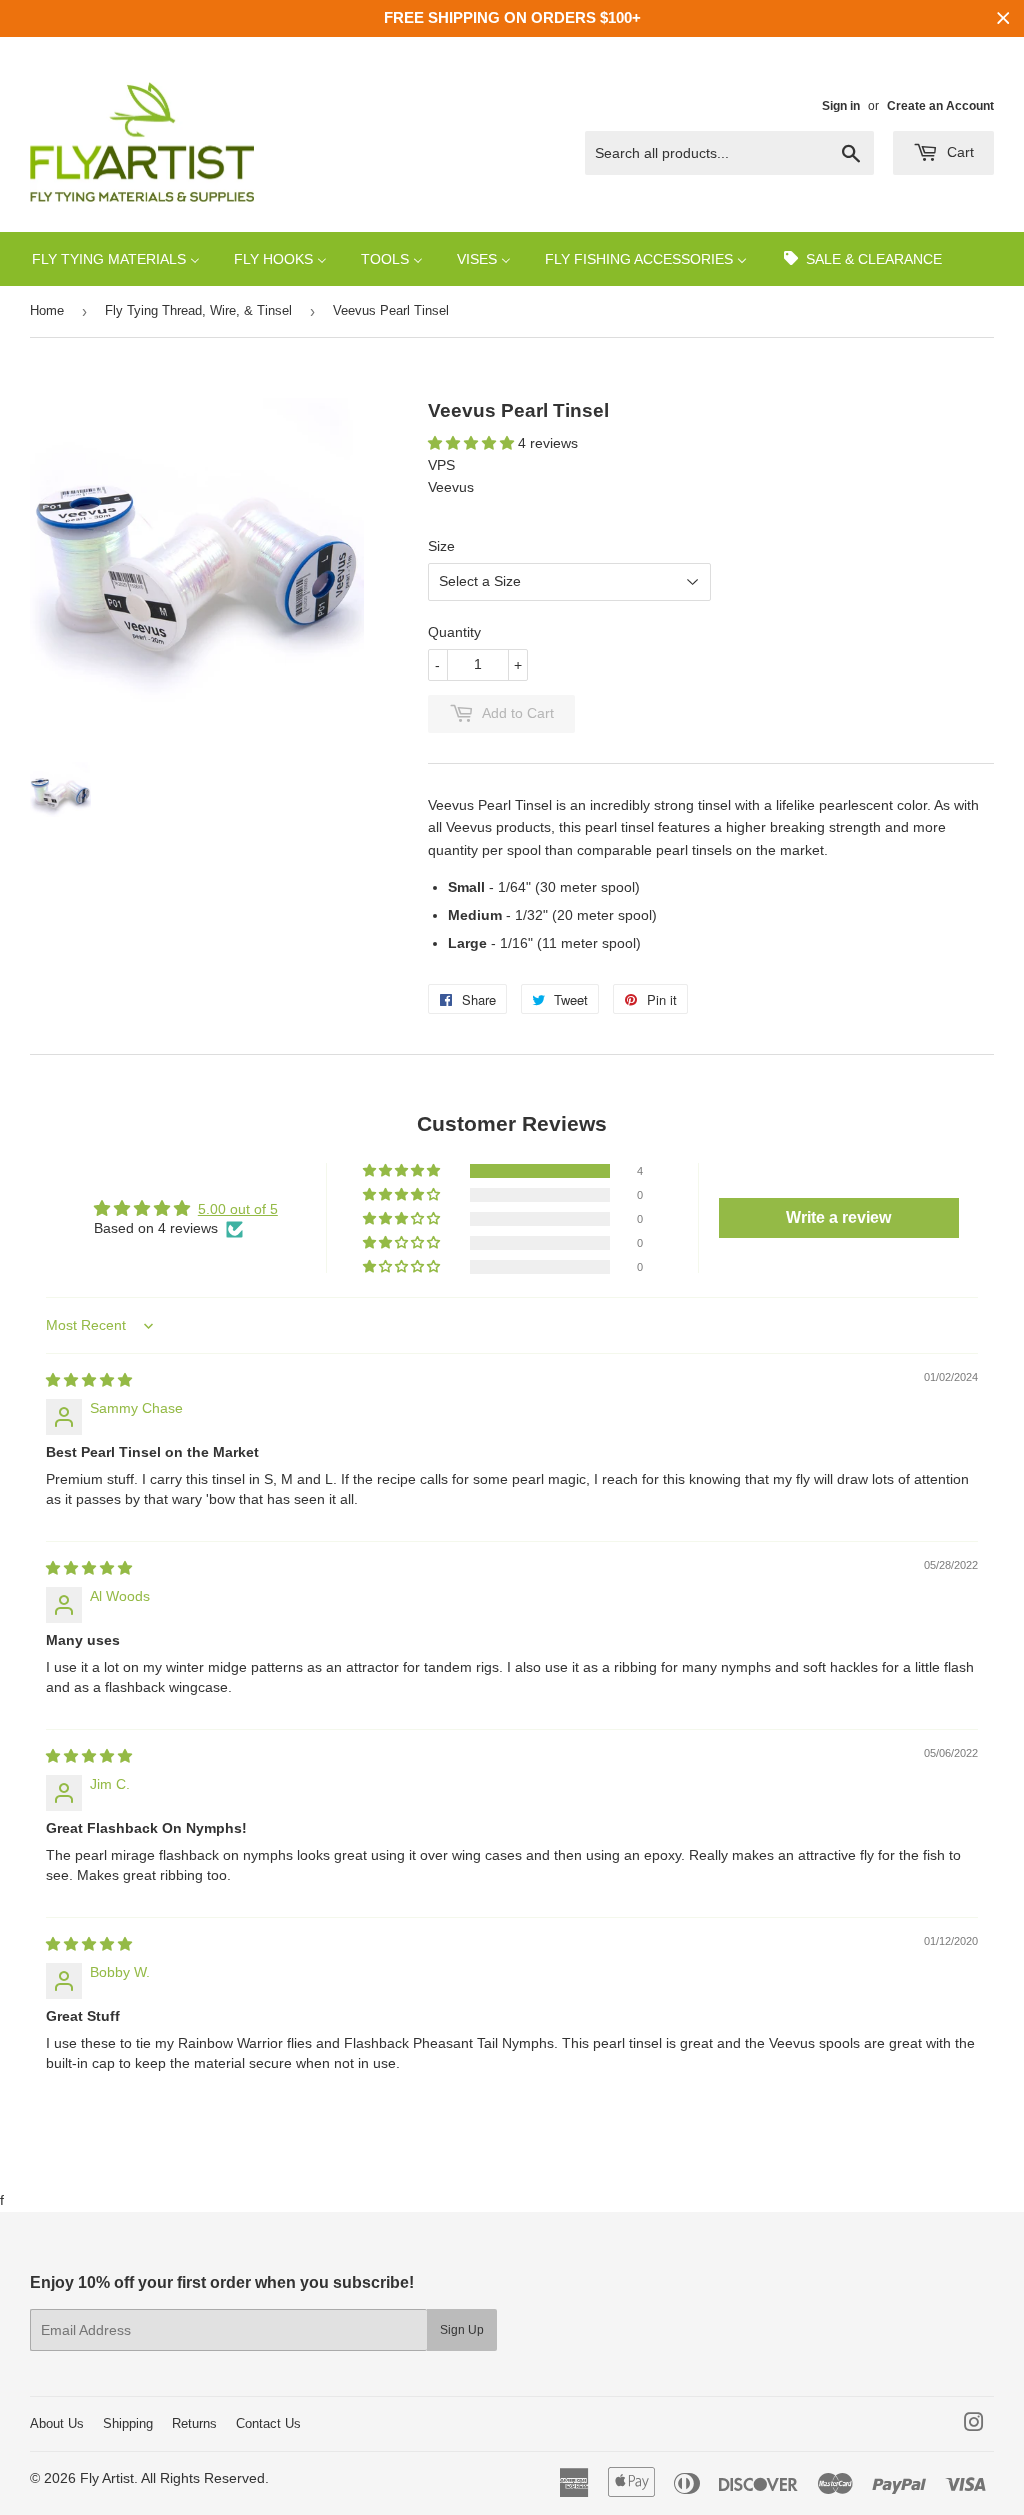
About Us (57, 2423)
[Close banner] (1003, 18)
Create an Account (940, 106)
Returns (194, 2423)
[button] (473, 443)
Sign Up (462, 2330)
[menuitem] (116, 258)
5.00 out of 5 (238, 1209)
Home (47, 310)
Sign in (841, 106)
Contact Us (268, 2423)
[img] (89, 1380)
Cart (958, 152)
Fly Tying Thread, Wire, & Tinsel (198, 310)
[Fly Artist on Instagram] (974, 2425)
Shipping (128, 2423)
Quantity (454, 632)
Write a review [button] (838, 1217)
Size (441, 546)
